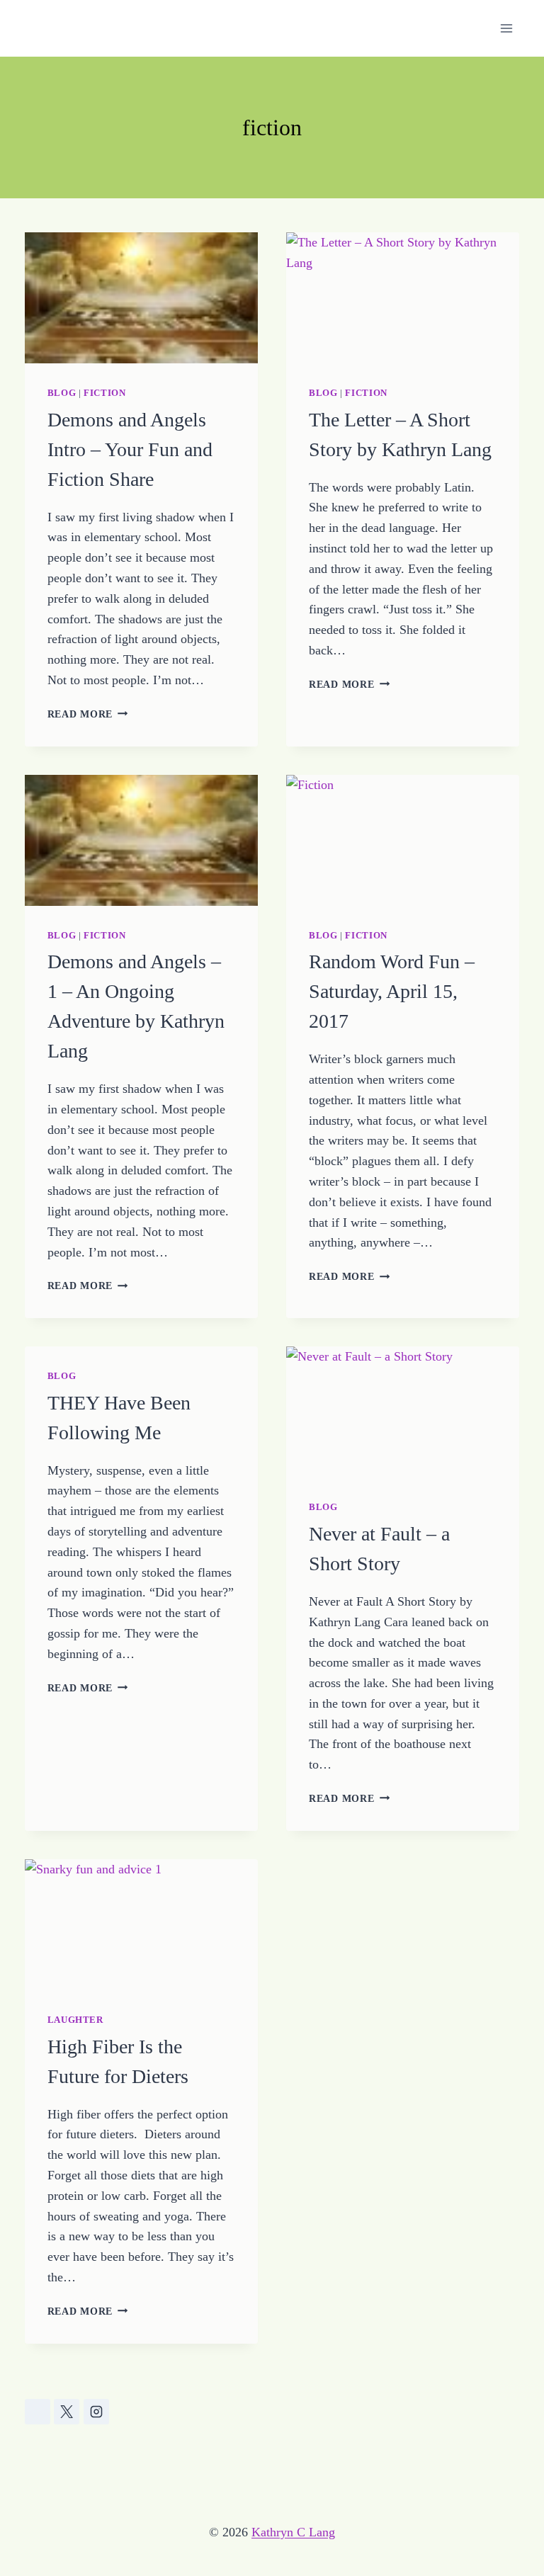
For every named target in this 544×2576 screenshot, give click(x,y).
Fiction (104, 393)
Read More (88, 714)
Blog (62, 393)
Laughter (75, 2020)
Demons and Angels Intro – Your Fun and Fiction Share (130, 449)
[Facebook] (38, 2412)
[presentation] (141, 298)
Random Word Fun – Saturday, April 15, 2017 (392, 991)
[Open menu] (507, 28)
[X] (67, 2412)
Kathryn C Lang (293, 2532)
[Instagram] (96, 2412)
